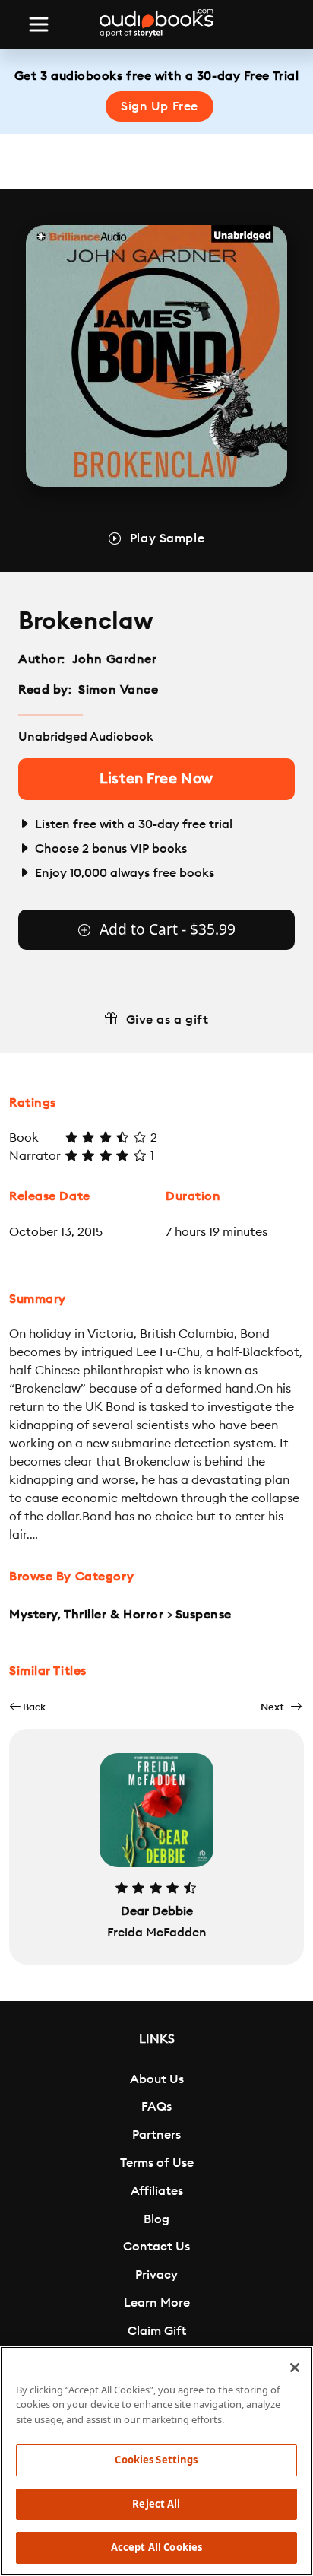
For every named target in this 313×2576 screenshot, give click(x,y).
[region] (156, 2461)
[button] (27, 1707)
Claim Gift (157, 2331)
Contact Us (156, 2247)
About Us (157, 2079)
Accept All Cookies (156, 2547)
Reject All (156, 2504)
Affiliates (157, 2191)
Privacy (156, 2275)
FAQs (156, 2107)
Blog (156, 2219)
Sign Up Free (160, 106)
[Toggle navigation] (39, 24)
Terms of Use (157, 2163)
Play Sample (167, 538)
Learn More (157, 2303)
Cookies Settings (156, 2460)
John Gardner (115, 659)
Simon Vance (118, 690)
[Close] (295, 2368)
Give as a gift (168, 1020)
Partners (156, 2135)
